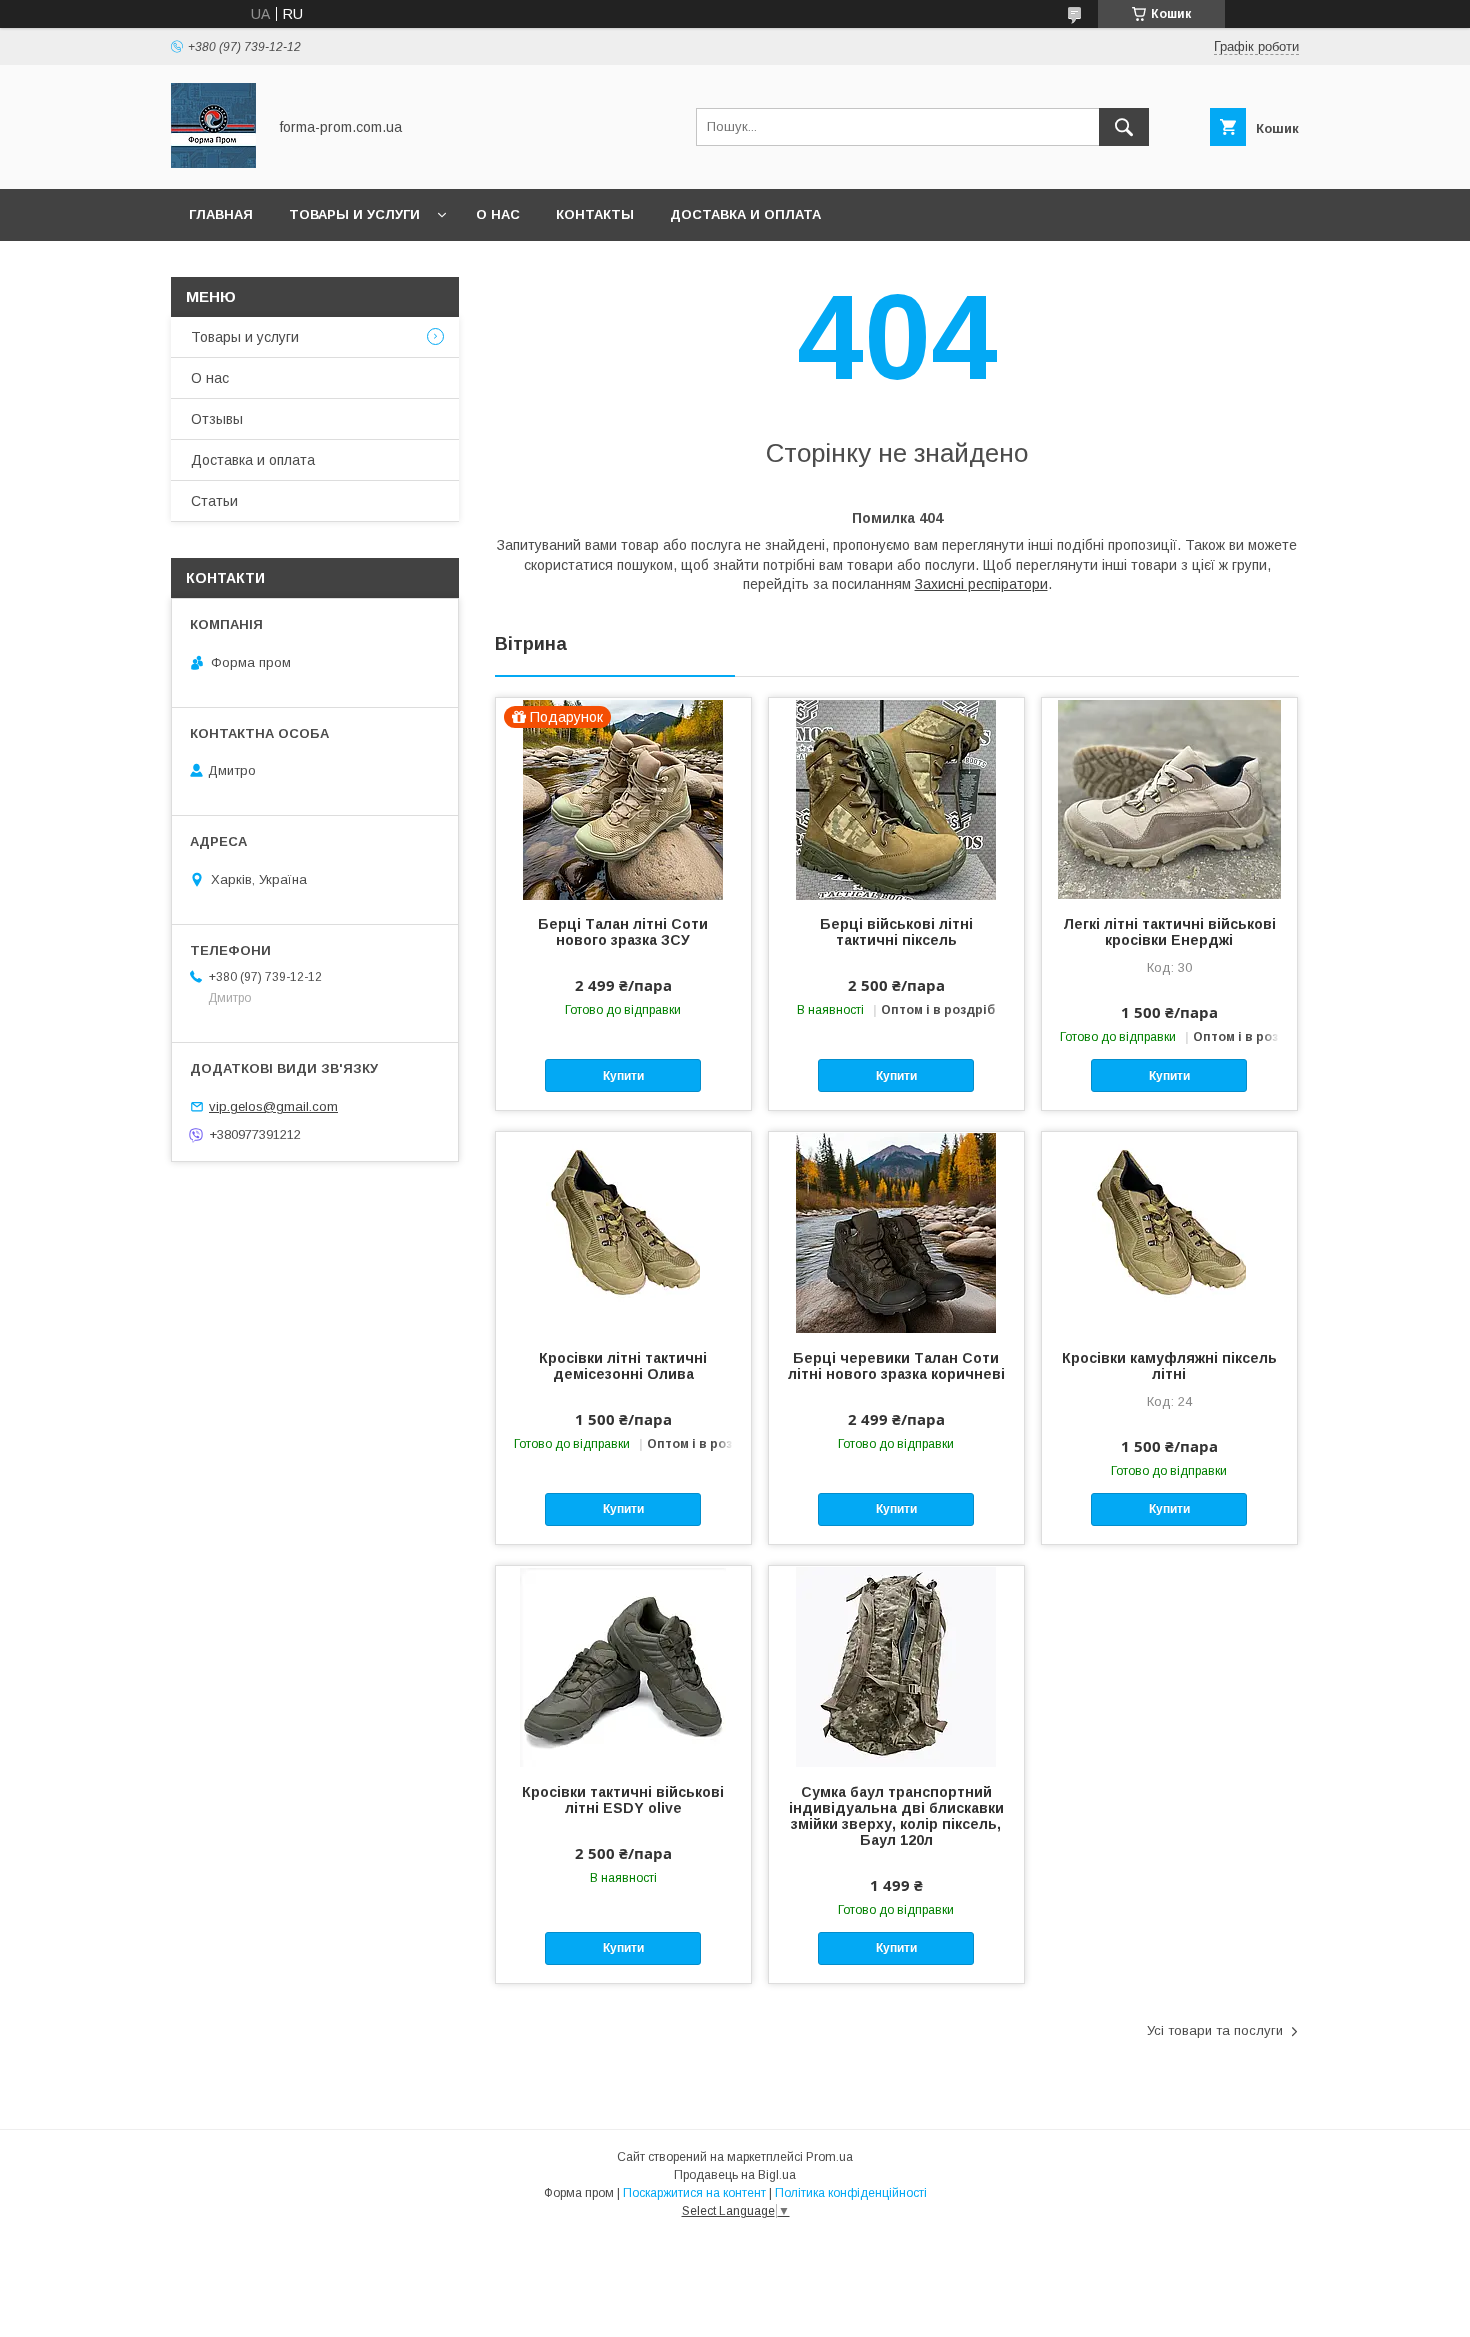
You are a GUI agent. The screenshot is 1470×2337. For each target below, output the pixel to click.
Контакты (595, 214)
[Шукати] (1124, 127)
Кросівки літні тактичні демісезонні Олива (623, 1366)
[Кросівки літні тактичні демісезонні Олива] (623, 1232)
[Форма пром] (213, 163)
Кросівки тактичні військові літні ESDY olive (623, 1800)
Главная (221, 214)
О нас (498, 214)
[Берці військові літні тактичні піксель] (896, 798)
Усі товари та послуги (1215, 2030)
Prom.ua (829, 2157)
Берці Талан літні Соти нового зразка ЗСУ (623, 932)
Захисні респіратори (981, 584)
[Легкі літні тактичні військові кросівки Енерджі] (1169, 798)
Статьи (214, 501)
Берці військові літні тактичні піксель (896, 932)
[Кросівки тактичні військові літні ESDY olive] (623, 1666)
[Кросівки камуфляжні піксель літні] (1169, 1232)
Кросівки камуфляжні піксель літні (1169, 1366)
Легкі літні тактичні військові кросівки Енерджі (1169, 932)
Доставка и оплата (745, 214)
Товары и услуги (354, 214)
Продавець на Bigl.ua (735, 2175)
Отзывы (217, 419)
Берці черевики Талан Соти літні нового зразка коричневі (896, 1366)
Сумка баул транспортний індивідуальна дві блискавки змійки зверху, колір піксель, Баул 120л (896, 1816)
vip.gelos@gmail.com (273, 1106)
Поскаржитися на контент (694, 2193)
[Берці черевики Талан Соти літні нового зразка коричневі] (896, 1232)
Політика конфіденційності (851, 2193)
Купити (623, 1076)
